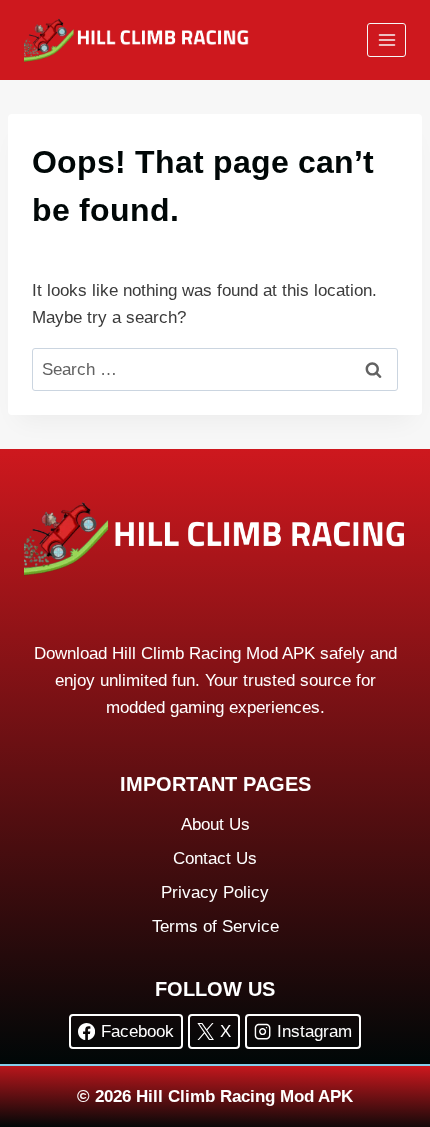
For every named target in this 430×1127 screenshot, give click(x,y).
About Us (215, 824)
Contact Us (215, 858)
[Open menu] (386, 39)
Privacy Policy (215, 892)
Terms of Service (215, 926)
